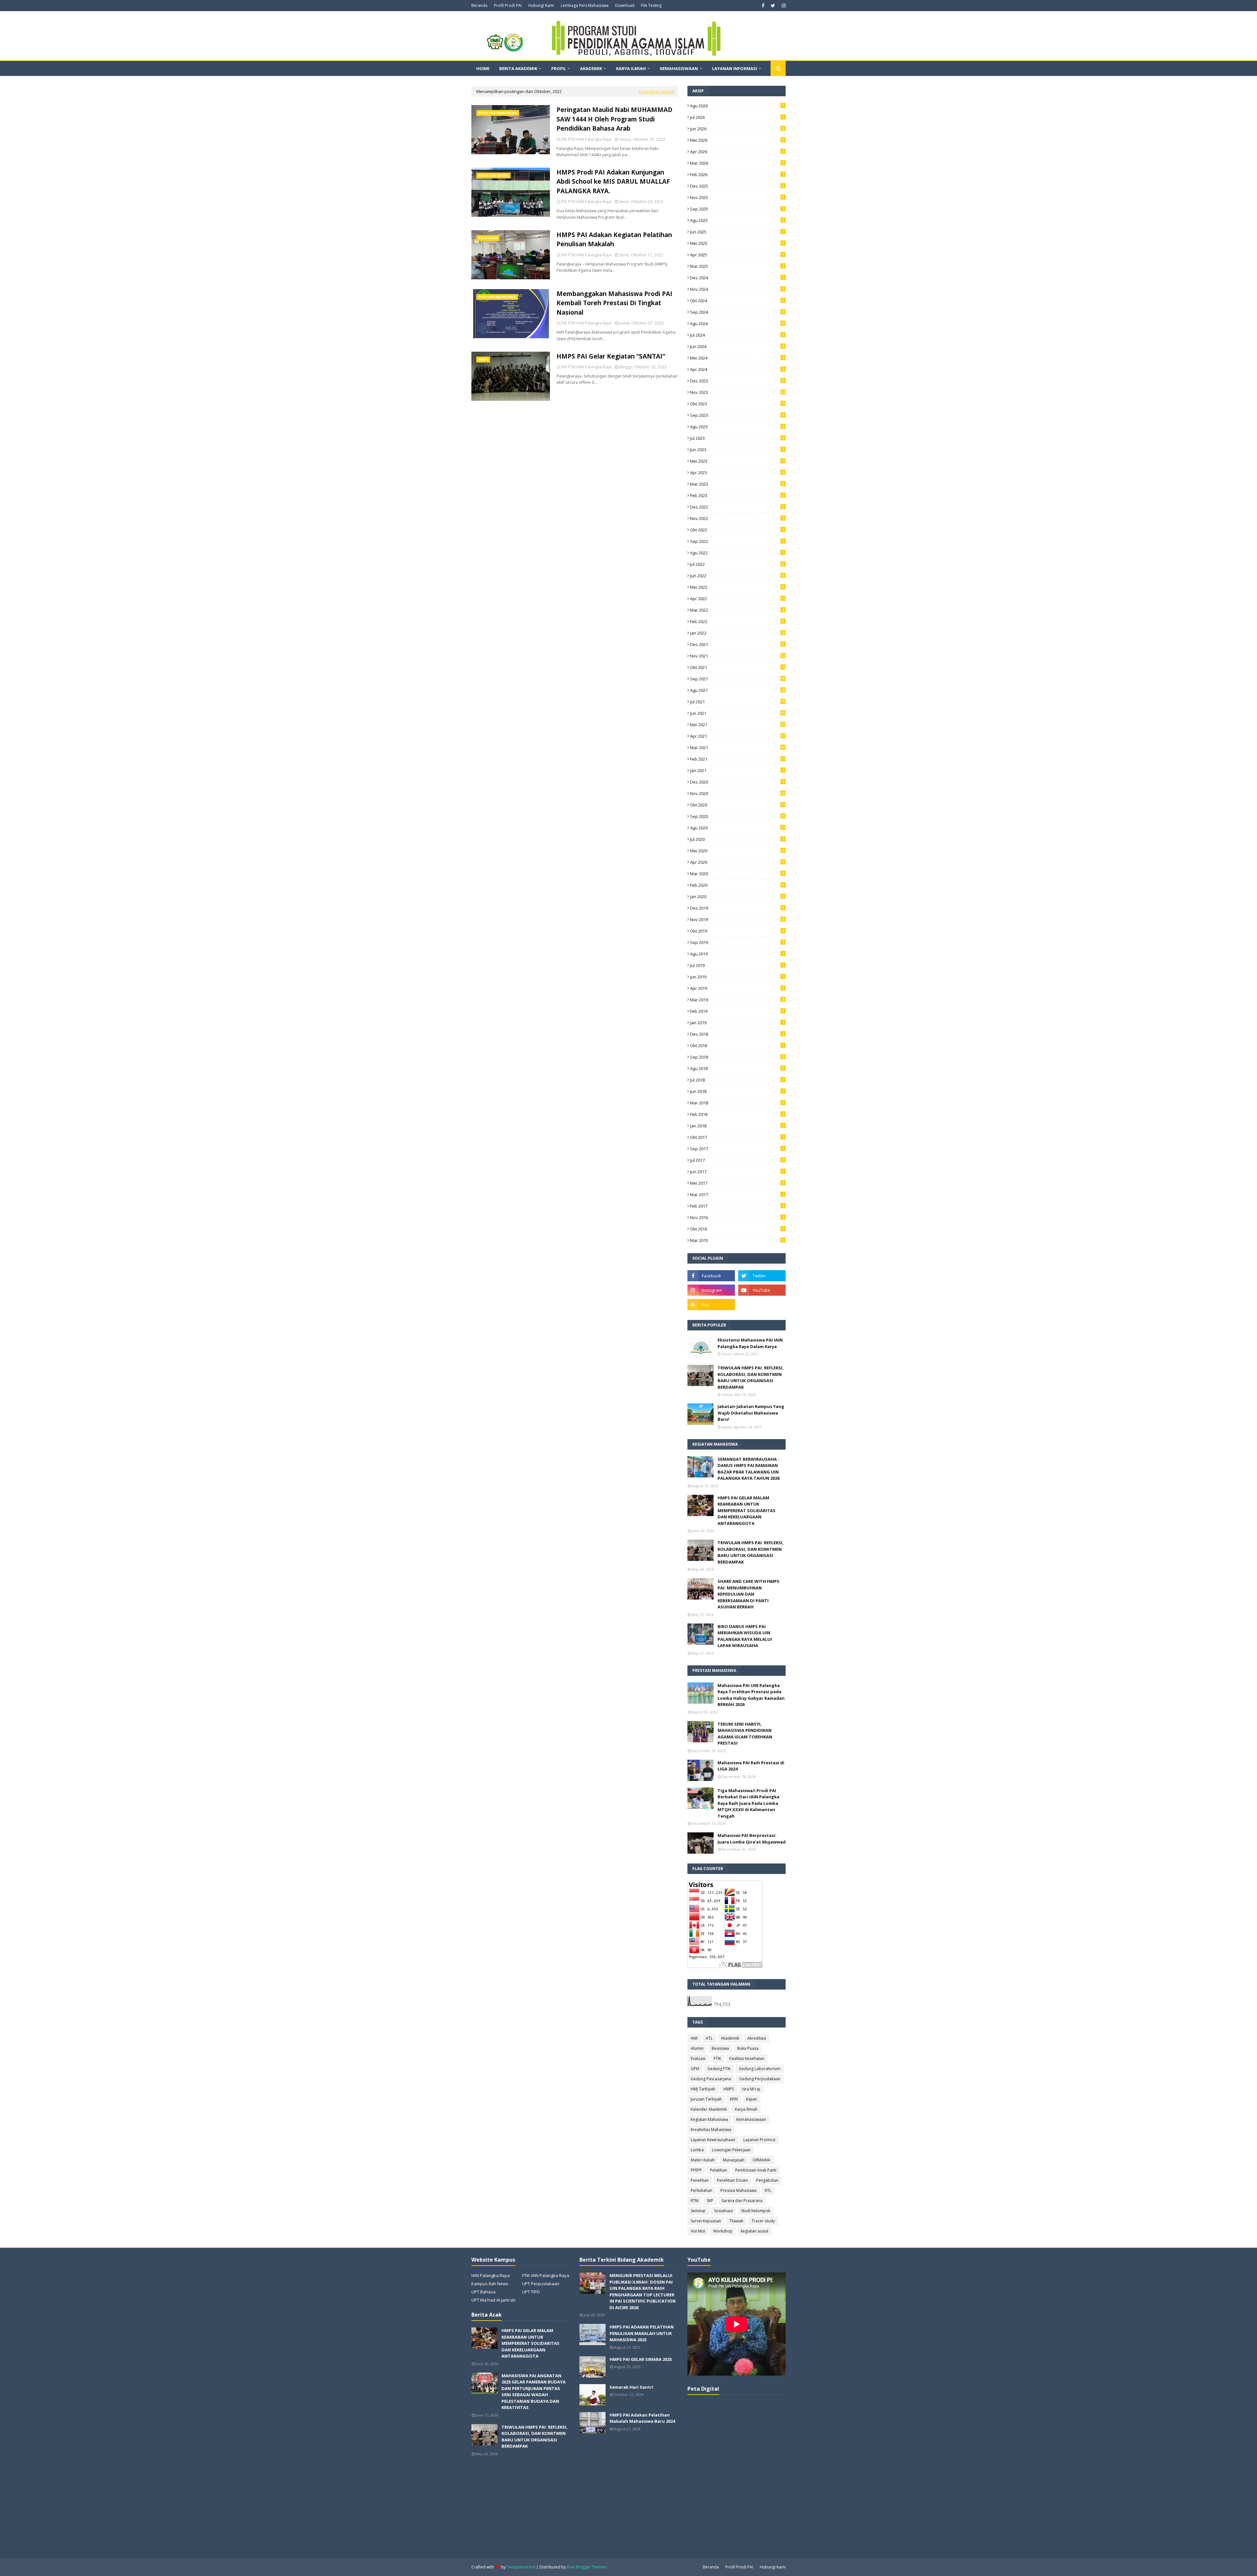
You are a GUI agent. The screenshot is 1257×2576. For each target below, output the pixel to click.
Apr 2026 (737, 152)
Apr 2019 (737, 988)
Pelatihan (719, 2170)
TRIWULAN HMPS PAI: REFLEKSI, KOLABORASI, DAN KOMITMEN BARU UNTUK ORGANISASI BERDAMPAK (751, 1377)
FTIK (717, 2058)
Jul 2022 (737, 564)
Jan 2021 (737, 770)
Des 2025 (737, 186)
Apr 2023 (737, 473)
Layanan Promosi (759, 2140)
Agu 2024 (738, 324)
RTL (768, 2190)
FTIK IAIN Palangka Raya (546, 2275)
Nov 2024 (737, 289)
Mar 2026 (737, 163)
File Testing (651, 5)
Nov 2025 (737, 197)
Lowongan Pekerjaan (731, 2150)
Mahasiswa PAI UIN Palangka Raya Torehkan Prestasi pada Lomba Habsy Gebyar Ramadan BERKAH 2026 (751, 1695)
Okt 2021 (738, 667)
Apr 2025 (737, 255)
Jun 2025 (737, 232)
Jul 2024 (737, 335)
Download (625, 5)
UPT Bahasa (483, 2292)
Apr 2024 (737, 369)
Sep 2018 (737, 1057)
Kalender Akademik (709, 2109)
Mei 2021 (738, 725)
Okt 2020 (738, 805)
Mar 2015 (737, 1240)
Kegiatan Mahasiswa (709, 2119)
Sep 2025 (737, 209)
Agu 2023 (737, 427)
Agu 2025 (737, 220)
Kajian (752, 2099)
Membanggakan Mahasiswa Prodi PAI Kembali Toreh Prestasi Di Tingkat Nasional (614, 303)
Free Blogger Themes (587, 2567)
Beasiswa (720, 2048)
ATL (709, 2038)
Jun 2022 (737, 576)
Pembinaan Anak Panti (756, 2170)
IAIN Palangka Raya (491, 2275)
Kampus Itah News (490, 2284)
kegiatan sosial (755, 2231)
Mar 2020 (737, 874)
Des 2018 (737, 1034)
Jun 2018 (737, 1091)
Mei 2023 (738, 461)
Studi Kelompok (756, 2211)
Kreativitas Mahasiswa (711, 2130)
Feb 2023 (737, 495)
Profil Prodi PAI (508, 5)
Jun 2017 (737, 1172)
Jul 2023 (737, 438)
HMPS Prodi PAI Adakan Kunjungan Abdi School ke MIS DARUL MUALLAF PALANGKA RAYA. (613, 182)
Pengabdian (767, 2180)
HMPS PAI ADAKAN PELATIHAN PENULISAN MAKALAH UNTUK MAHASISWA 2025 (642, 2333)
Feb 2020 (737, 885)
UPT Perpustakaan (541, 2284)
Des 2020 (737, 782)
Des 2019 (737, 908)
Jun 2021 (738, 713)
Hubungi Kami (541, 5)
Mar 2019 (737, 1000)
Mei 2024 (737, 358)
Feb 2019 (737, 1011)
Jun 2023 (737, 450)
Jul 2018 (737, 1080)
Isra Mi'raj (751, 2089)
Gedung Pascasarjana (711, 2079)
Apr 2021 (738, 736)
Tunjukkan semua (656, 91)
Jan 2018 (737, 1126)
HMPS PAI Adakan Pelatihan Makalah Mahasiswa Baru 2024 (642, 2418)
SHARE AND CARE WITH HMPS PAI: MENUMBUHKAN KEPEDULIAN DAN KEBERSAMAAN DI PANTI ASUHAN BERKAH (748, 1594)
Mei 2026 (737, 140)
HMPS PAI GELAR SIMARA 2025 (641, 2359)
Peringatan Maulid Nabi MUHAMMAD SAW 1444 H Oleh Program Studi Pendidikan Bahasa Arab (614, 119)
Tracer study (763, 2221)
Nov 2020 (738, 793)
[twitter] (773, 6)
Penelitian (700, 2180)
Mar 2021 (738, 748)
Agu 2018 (737, 1068)
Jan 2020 (737, 897)
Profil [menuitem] (559, 68)
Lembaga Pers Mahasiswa (585, 5)
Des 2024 (737, 278)
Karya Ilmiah (746, 2109)
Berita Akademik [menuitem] (518, 68)
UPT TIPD (531, 2292)
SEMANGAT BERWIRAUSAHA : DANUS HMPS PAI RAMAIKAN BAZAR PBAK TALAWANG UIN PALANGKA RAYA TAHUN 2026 (748, 1469)
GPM (695, 2069)
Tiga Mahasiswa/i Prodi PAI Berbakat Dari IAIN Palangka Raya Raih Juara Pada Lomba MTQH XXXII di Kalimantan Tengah (748, 1803)
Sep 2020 (738, 816)
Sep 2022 (737, 541)
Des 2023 (737, 381)
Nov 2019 (737, 919)
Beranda (479, 5)
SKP (710, 2201)
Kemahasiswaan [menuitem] (679, 68)
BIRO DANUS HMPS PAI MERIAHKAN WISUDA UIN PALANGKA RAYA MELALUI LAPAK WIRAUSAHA (745, 1636)
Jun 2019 (737, 977)
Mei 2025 (737, 243)
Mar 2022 (737, 610)
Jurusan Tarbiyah (706, 2099)
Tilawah (736, 2221)
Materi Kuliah (703, 2160)
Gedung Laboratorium (760, 2069)
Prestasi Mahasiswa (738, 2190)
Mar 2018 (737, 1103)
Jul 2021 (738, 702)
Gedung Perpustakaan (760, 2079)
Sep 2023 (737, 415)
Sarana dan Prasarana (742, 2201)
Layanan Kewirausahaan (713, 2140)
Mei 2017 (737, 1183)
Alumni (697, 2048)
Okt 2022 (737, 530)
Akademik (730, 2038)
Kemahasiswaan (751, 2119)
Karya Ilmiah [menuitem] (631, 68)
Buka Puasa (748, 2048)
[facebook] (763, 6)
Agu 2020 (738, 828)
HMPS (729, 2089)
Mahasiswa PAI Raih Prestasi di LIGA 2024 (751, 1766)
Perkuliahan (701, 2190)
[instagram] (783, 6)
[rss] (711, 1305)
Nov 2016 (737, 1217)
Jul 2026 (737, 117)
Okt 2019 (737, 931)
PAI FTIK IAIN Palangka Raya (586, 139)
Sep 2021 (738, 679)
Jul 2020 (737, 839)
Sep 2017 (737, 1149)
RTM (695, 2201)
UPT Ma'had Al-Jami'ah (493, 2300)
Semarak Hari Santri (631, 2387)
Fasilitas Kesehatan (747, 2058)
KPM (734, 2099)
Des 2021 (737, 644)
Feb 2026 (737, 175)
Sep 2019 (737, 942)
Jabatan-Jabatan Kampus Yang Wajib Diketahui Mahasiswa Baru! (751, 1413)
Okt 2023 (738, 404)
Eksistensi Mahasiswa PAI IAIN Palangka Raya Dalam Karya (750, 1343)
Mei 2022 (737, 587)
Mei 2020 (737, 851)
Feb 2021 (738, 759)
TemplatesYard (521, 2567)
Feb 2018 (737, 1114)
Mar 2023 (737, 484)
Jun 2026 (737, 129)
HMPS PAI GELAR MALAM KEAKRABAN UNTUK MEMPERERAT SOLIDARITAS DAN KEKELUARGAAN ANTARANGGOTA (747, 1510)
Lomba (697, 2150)
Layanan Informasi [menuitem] (735, 68)
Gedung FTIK (719, 2069)
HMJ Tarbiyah (703, 2089)
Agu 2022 (737, 553)
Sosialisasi (723, 2211)
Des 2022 (737, 507)
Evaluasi (698, 2058)
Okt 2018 (737, 1046)
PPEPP (696, 2170)
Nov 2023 (738, 392)
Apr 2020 (737, 862)
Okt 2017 (737, 1137)
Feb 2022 (737, 621)
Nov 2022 (737, 518)
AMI (694, 2038)
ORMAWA (761, 2160)
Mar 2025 (737, 266)
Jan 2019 (737, 1023)
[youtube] (762, 1290)
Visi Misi (698, 2231)
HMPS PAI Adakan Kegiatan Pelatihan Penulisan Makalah (614, 240)
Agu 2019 (737, 954)
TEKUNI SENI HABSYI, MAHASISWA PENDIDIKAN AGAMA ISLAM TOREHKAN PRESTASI (745, 1734)
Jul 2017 (737, 1160)
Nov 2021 (738, 656)
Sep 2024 (737, 312)
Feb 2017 (737, 1206)
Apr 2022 (738, 599)
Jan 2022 (737, 633)
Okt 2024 (737, 301)
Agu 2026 (737, 106)
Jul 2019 (737, 965)
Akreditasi (757, 2038)
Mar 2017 (737, 1195)
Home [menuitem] (483, 68)
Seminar (698, 2211)
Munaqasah (734, 2160)
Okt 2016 (737, 1229)
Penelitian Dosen (732, 2180)
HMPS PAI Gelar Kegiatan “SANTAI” (611, 356)
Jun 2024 (737, 346)
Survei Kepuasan (706, 2221)
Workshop (723, 2231)
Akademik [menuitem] (591, 68)
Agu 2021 (738, 690)
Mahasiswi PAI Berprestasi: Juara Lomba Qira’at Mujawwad (752, 1839)
